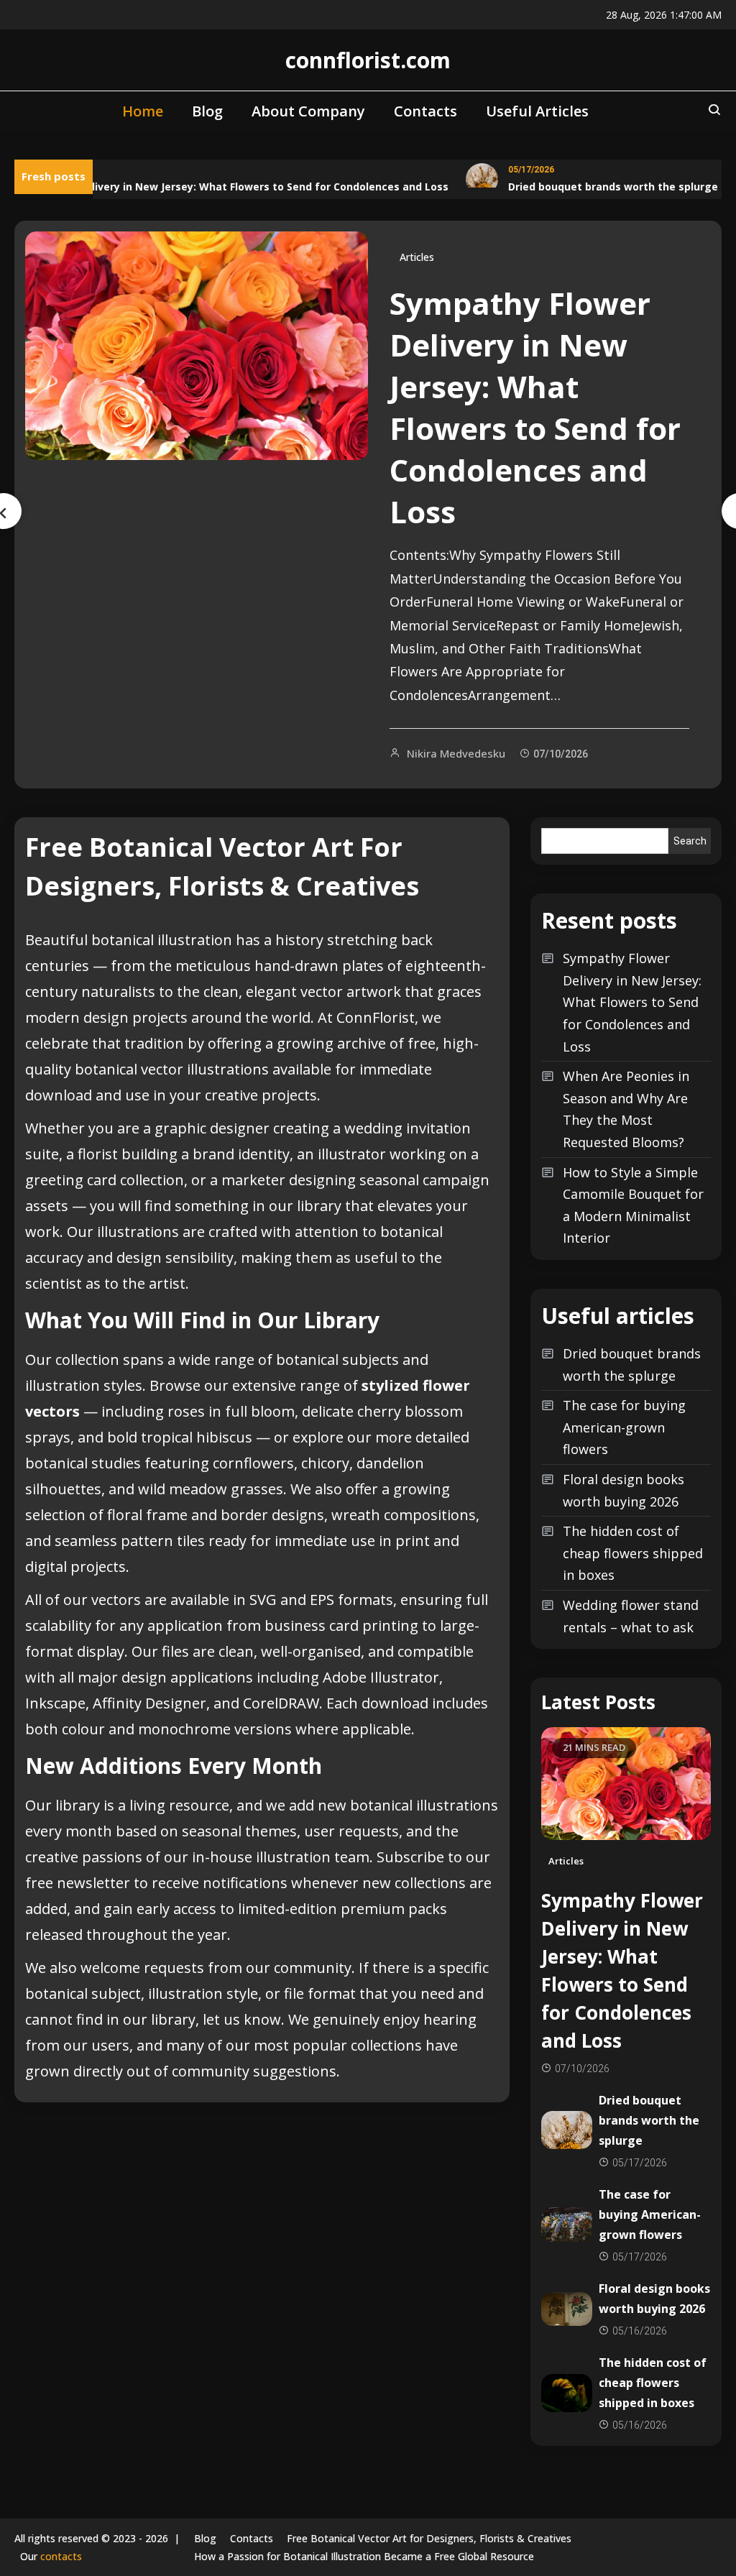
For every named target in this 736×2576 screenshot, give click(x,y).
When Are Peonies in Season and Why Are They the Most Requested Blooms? (626, 1109)
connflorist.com (368, 60)
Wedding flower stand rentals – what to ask (631, 1616)
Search (690, 841)
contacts (61, 2556)
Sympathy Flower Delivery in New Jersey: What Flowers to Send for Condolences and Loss (535, 407)
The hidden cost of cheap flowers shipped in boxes (633, 1553)
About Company (308, 111)
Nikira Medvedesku (456, 753)
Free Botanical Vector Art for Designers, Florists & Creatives (429, 2538)
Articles (417, 257)
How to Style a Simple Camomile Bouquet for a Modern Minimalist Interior (633, 1205)
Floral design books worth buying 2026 (624, 1490)
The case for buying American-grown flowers (624, 1427)
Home (143, 111)
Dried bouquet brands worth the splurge (599, 187)
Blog (207, 111)
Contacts (425, 111)
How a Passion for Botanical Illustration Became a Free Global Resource (364, 2556)
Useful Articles (537, 111)
